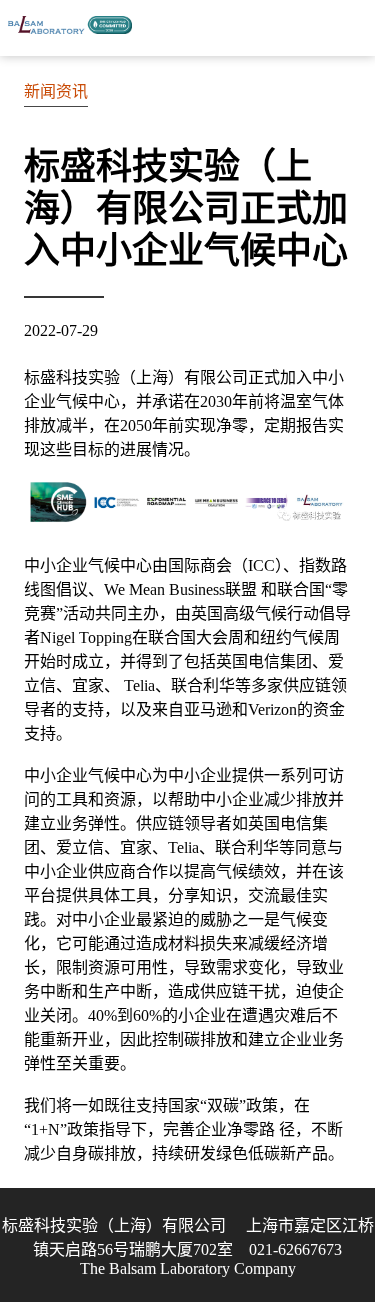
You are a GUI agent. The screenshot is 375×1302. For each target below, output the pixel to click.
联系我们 (300, 28)
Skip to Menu (350, 28)
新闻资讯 (56, 91)
